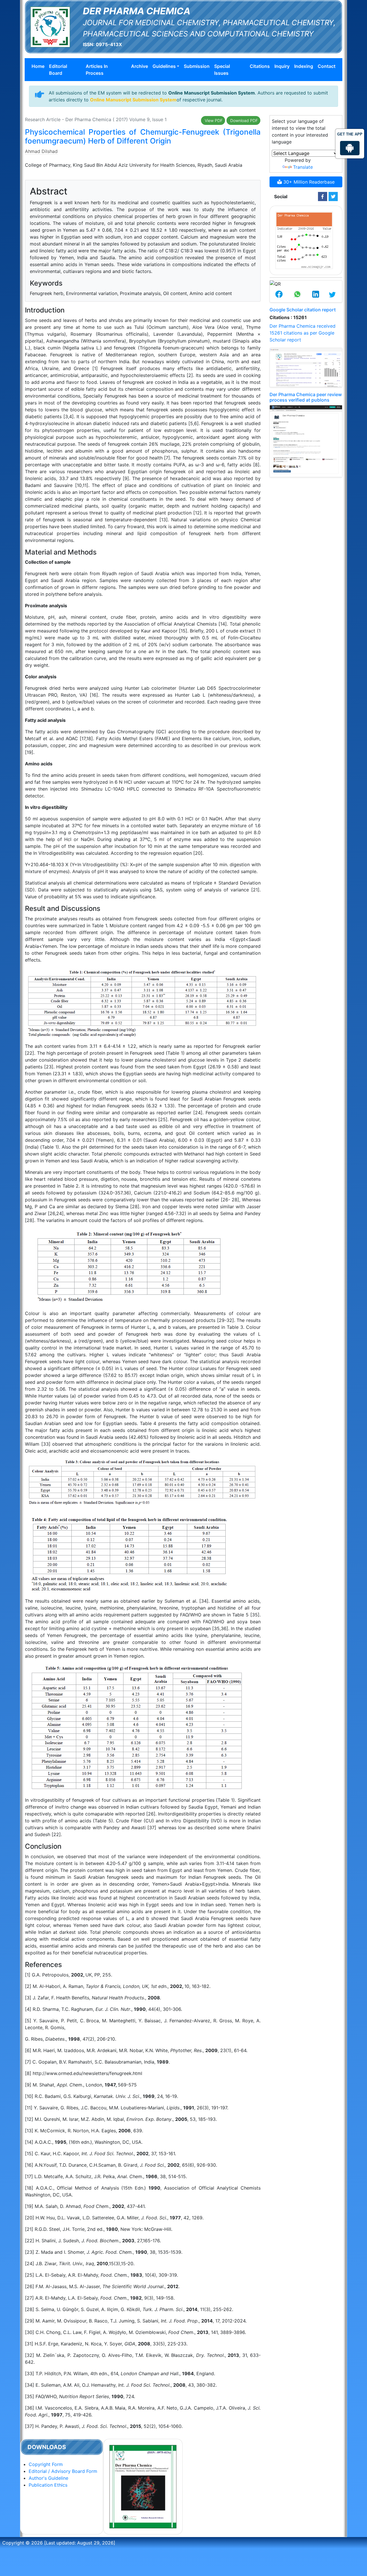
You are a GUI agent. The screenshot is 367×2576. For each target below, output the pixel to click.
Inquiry (282, 66)
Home (38, 66)
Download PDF (243, 120)
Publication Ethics (48, 2485)
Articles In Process (97, 70)
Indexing (304, 66)
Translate (303, 167)
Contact (327, 66)
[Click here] (323, 197)
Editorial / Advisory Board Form (63, 2471)
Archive (139, 66)
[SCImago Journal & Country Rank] (304, 240)
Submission (197, 66)
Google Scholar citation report (303, 310)
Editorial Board (58, 70)
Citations (260, 66)
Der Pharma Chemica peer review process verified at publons (306, 397)
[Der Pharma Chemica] (50, 26)
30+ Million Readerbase (308, 182)
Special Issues (222, 70)
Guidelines (164, 66)
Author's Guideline (48, 2478)
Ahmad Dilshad (41, 151)
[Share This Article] (279, 295)
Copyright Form (46, 2464)
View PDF (213, 120)
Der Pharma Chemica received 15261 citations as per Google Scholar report (302, 333)
